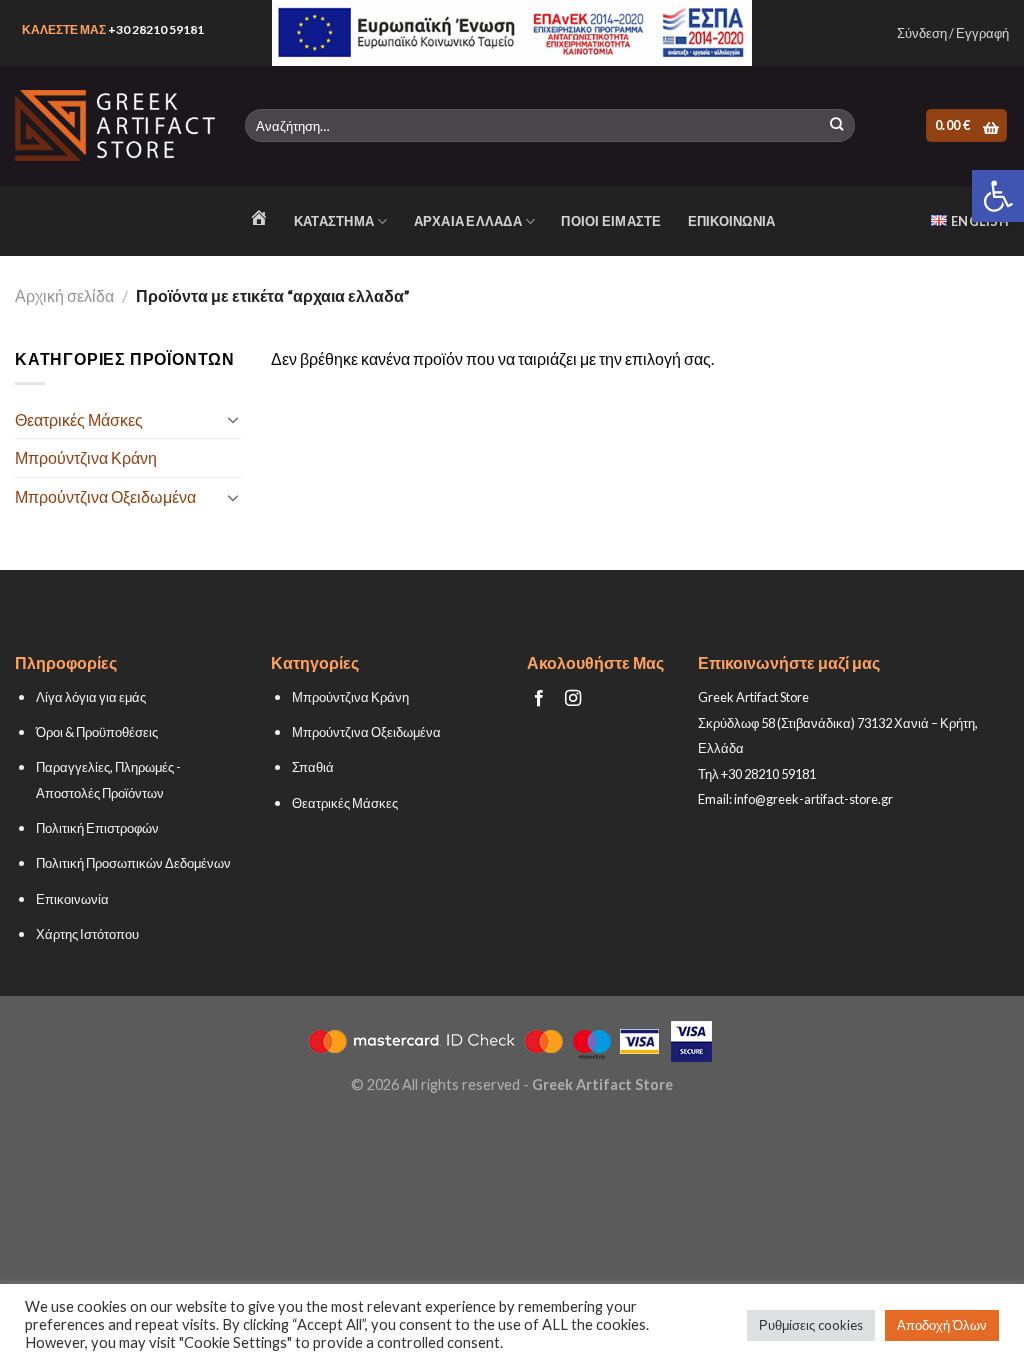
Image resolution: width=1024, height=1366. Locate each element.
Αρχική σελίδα (64, 295)
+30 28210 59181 (156, 29)
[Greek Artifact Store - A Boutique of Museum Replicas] (115, 125)
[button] (998, 196)
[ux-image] (512, 33)
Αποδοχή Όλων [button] (942, 1325)
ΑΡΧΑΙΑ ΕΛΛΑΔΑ (468, 221)
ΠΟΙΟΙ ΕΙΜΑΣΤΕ (611, 221)
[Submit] (836, 126)
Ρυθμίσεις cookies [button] (811, 1325)
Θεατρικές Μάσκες (79, 419)
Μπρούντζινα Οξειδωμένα (105, 496)
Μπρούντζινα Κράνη (86, 457)
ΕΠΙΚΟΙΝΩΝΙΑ (732, 221)
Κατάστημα (334, 221)
